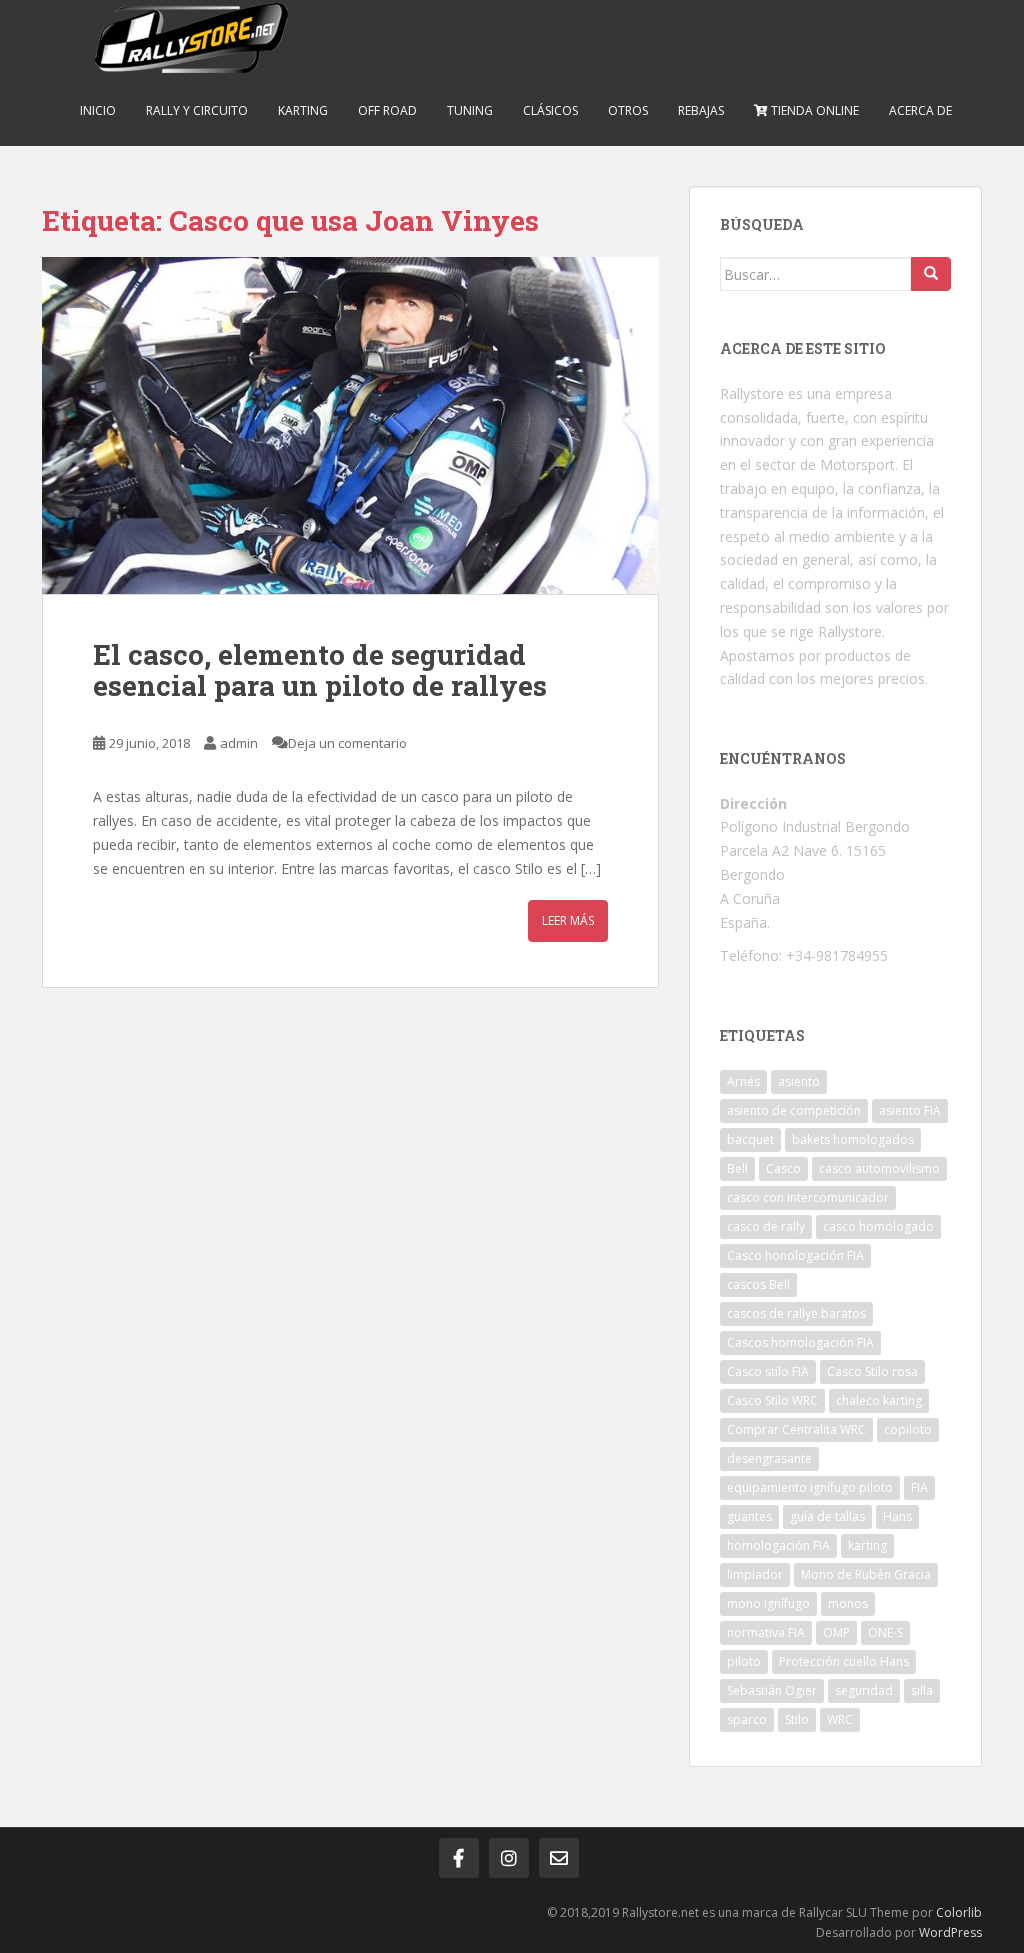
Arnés (743, 1081)
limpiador (755, 1574)
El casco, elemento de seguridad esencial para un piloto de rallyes (320, 670)
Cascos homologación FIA (800, 1342)
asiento (799, 1081)
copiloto (908, 1429)
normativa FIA (766, 1632)
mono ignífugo (768, 1603)
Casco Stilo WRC (772, 1400)
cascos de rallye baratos (796, 1313)
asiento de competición (794, 1110)
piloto (744, 1661)
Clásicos (550, 110)
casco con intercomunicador (808, 1197)
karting (867, 1545)
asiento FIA (910, 1110)
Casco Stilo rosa (872, 1371)
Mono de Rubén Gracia (866, 1574)
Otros (628, 110)
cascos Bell (758, 1284)
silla (922, 1690)
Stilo (797, 1719)
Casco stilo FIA (768, 1371)
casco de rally (766, 1226)
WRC (840, 1719)
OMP (836, 1632)
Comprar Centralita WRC (796, 1429)
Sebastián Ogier (772, 1690)
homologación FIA (778, 1545)
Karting (303, 110)
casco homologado (878, 1226)
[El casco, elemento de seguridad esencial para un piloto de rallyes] (350, 425)
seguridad (864, 1690)
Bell (737, 1168)
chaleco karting (879, 1400)
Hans (897, 1516)
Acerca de (920, 110)
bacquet (750, 1139)
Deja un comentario (347, 743)
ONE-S (885, 1632)
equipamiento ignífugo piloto (810, 1487)
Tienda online (813, 110)
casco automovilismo (879, 1168)
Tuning (470, 110)
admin (239, 743)
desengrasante (769, 1458)
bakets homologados (853, 1139)
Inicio (98, 110)
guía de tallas (827, 1516)
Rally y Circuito (197, 110)
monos (848, 1603)
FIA (919, 1487)
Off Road (387, 110)
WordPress (950, 1932)
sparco (747, 1719)
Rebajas (701, 110)
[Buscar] (931, 274)
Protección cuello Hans (844, 1661)
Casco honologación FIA (795, 1255)
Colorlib (959, 1912)
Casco (783, 1168)
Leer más (568, 920)
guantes (749, 1516)
